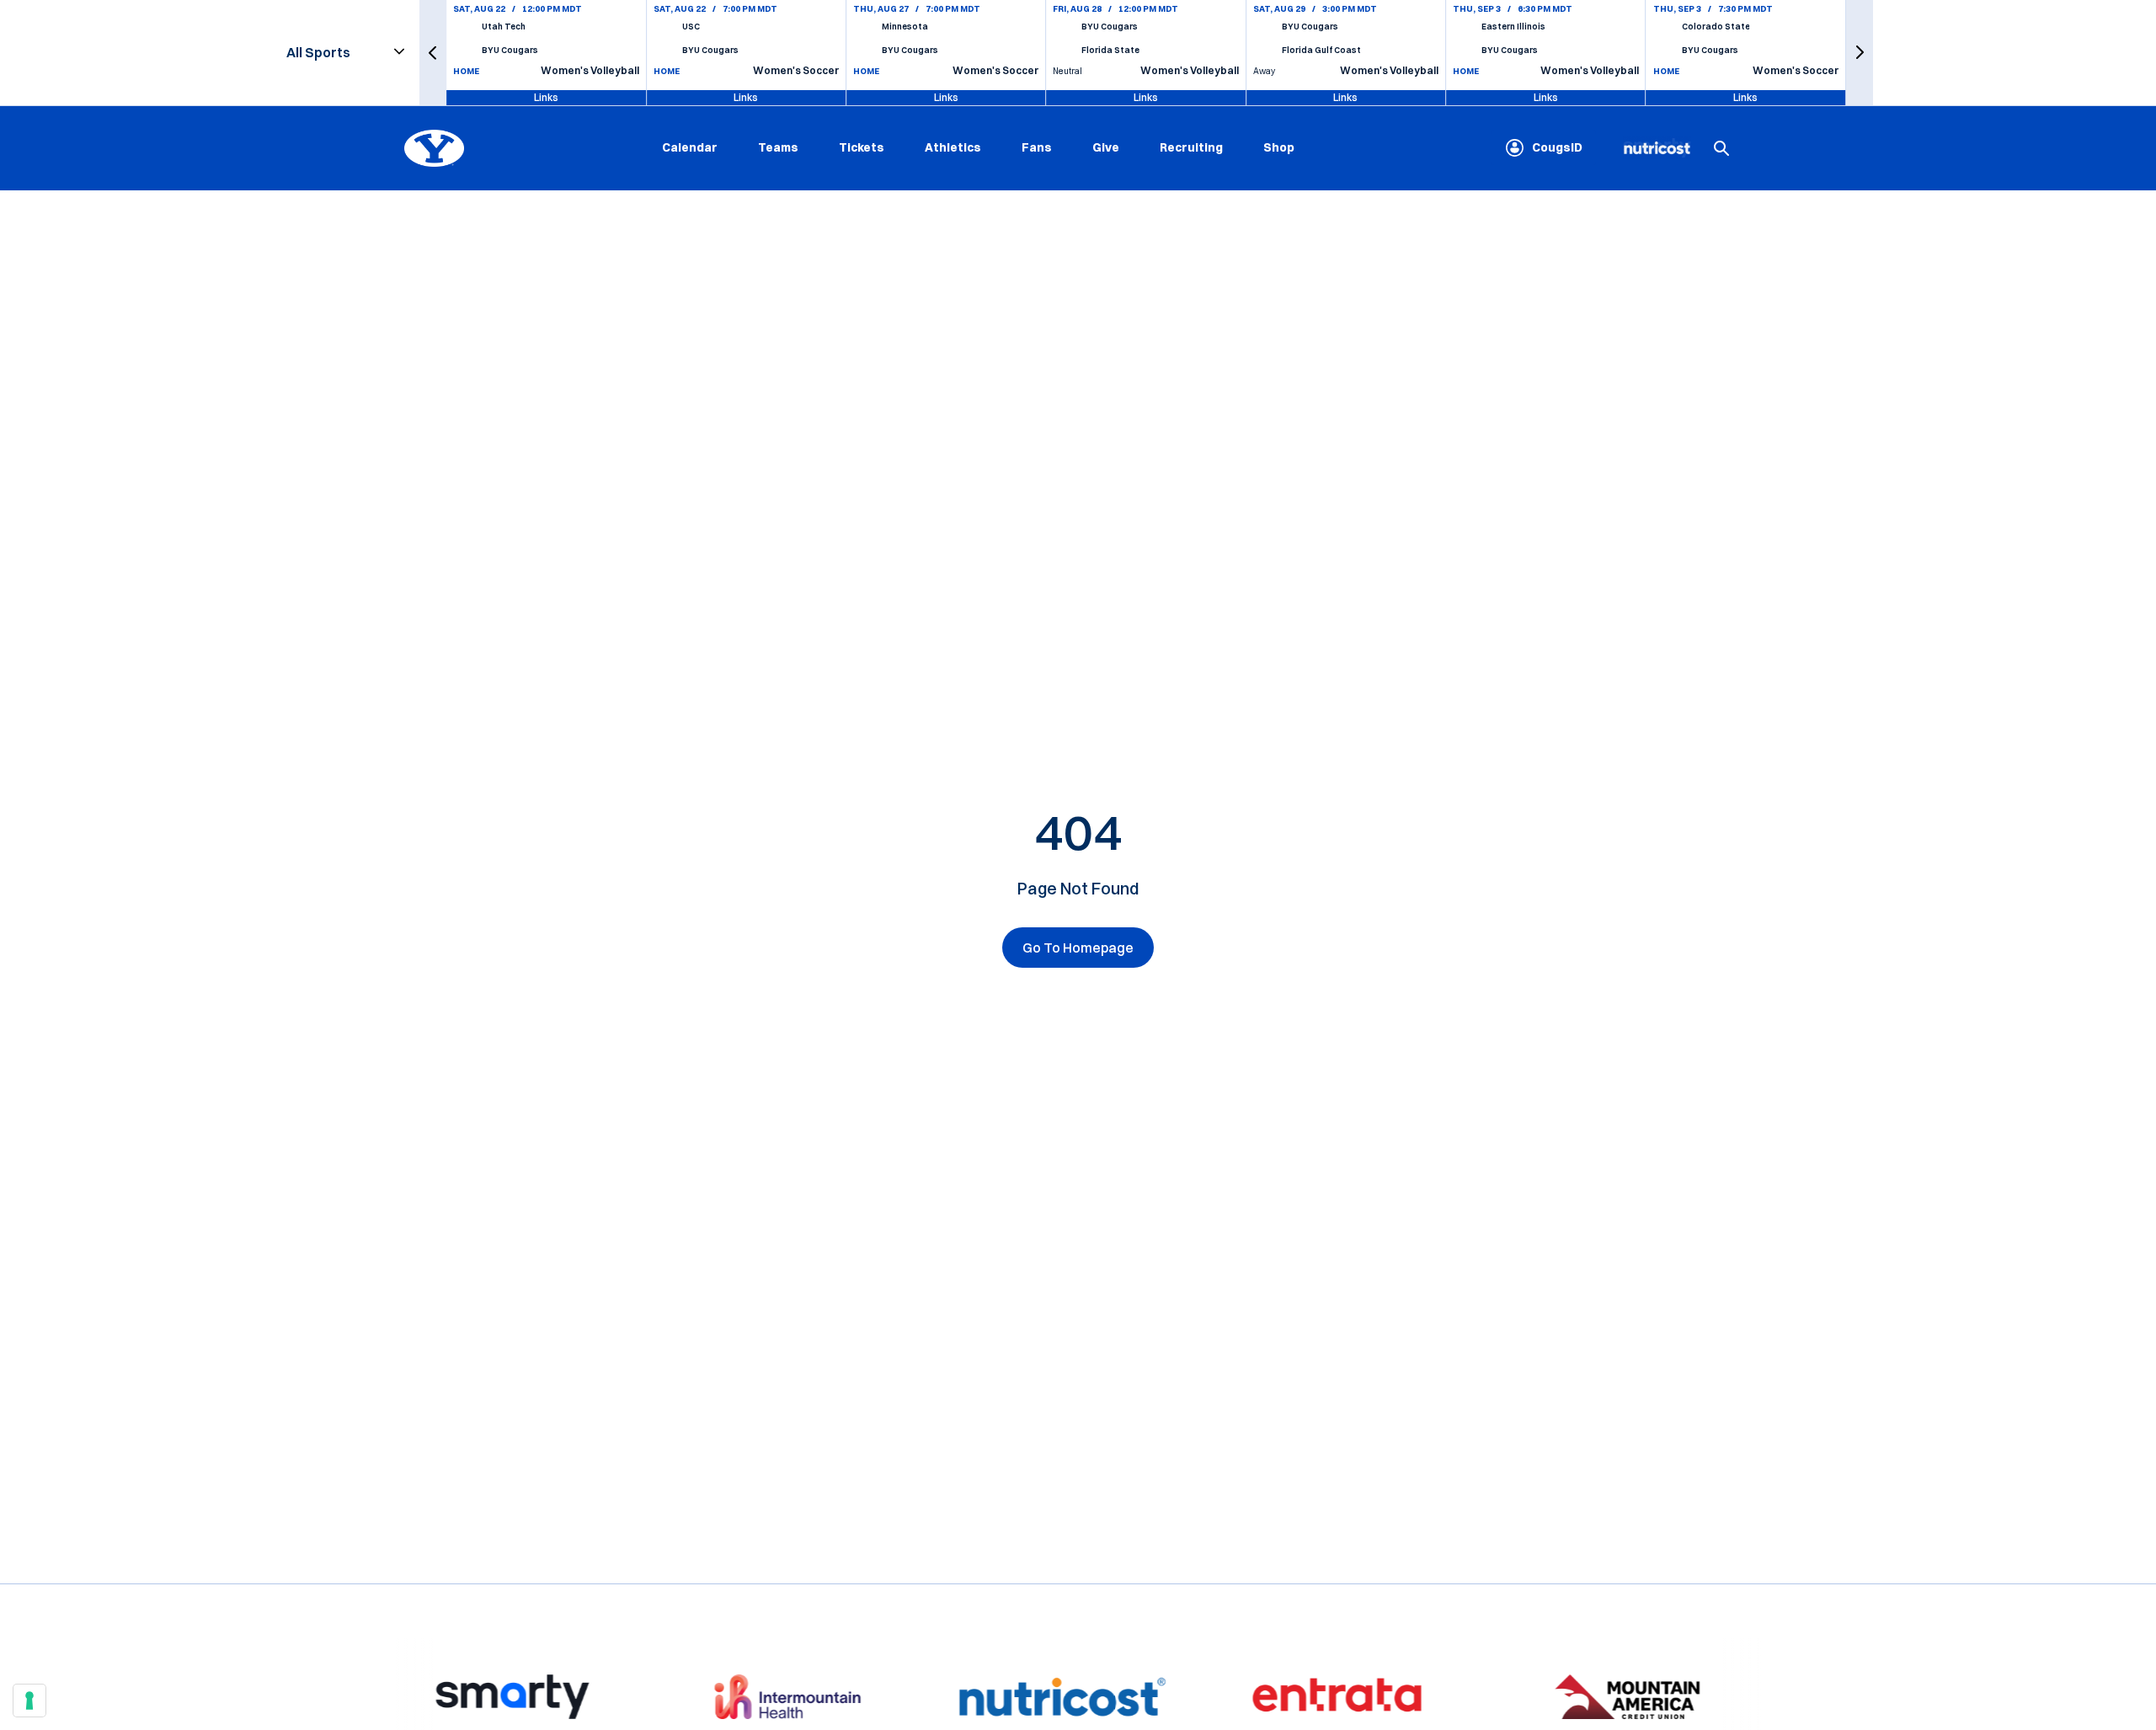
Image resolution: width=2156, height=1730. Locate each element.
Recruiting (1191, 147)
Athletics (953, 147)
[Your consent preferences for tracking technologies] (29, 1701)
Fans (1037, 147)
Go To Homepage (1078, 948)
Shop (1279, 147)
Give (1106, 147)
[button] (433, 53)
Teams (778, 147)
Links (546, 97)
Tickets (862, 147)
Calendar (690, 147)
